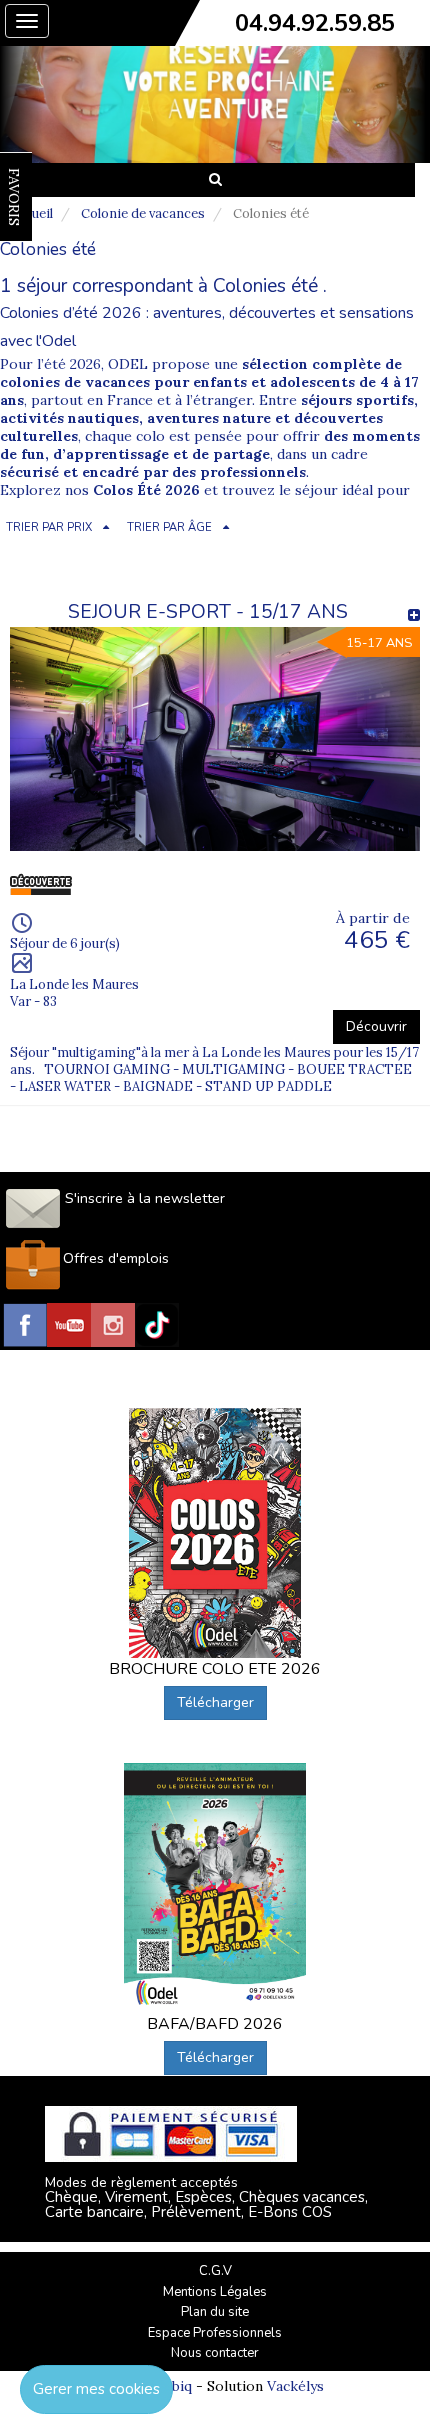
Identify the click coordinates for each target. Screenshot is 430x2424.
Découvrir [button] (376, 1026)
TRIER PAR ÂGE (169, 527)
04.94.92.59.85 (315, 23)
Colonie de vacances (143, 213)
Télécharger (215, 1702)
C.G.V (215, 2271)
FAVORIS (14, 197)
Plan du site (215, 2312)
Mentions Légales (215, 2292)
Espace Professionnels (215, 2333)
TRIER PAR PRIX (49, 527)
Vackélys (295, 2386)
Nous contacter (215, 2353)
